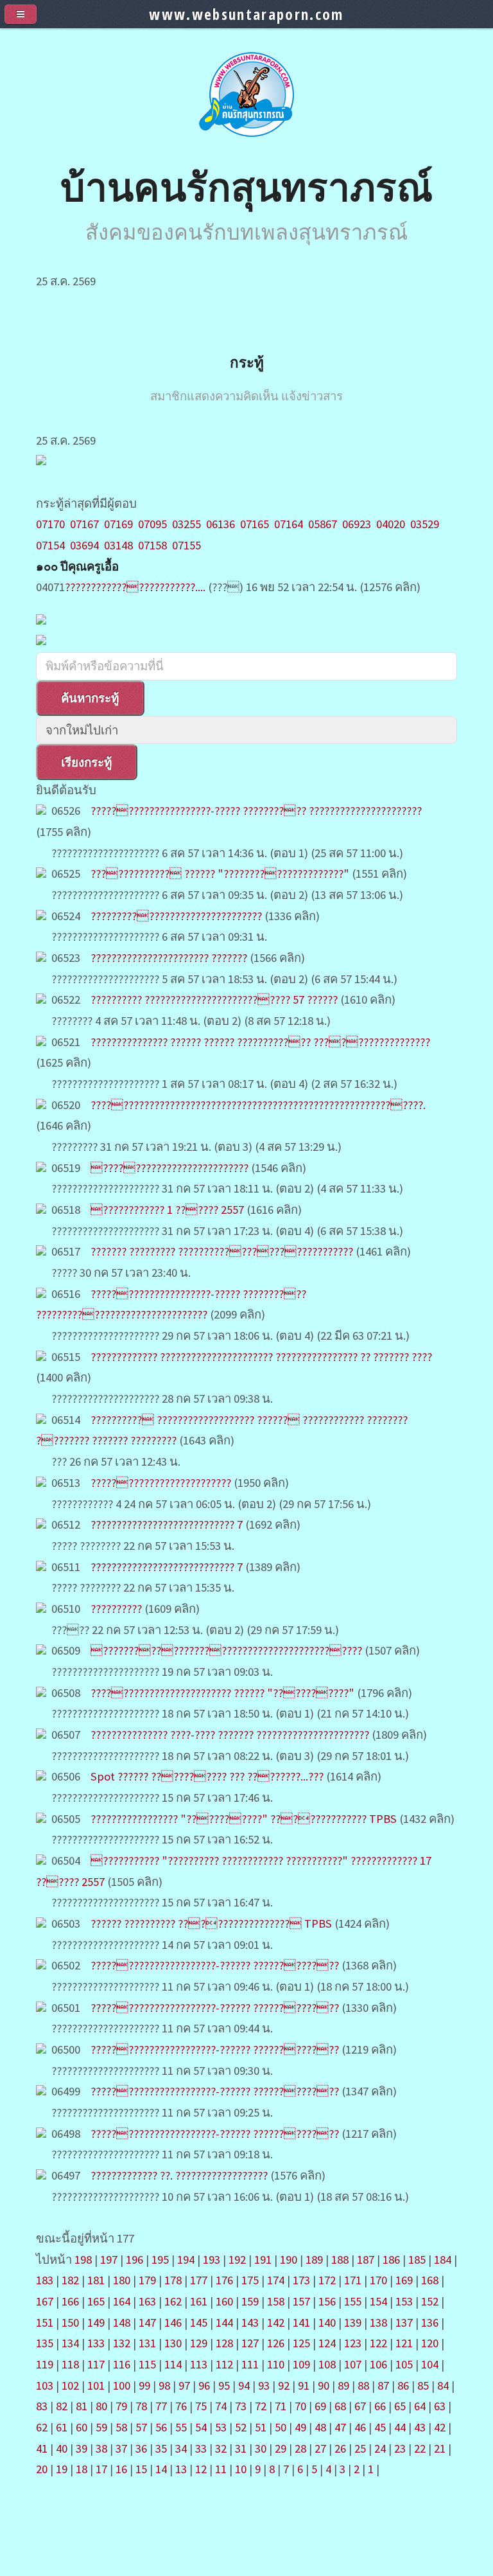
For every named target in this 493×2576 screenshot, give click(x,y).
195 (160, 2260)
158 (276, 2301)
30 (261, 2448)
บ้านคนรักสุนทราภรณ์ (246, 186)
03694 (84, 545)
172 (327, 2280)
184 (443, 2260)
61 (62, 2427)
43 (420, 2427)
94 (244, 2385)
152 (430, 2301)
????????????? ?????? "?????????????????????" (221, 874)
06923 (357, 524)
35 (161, 2448)
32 (221, 2448)
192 (237, 2260)
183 (45, 2280)
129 (199, 2343)
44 (400, 2427)
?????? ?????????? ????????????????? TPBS (211, 1923)
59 (101, 2427)
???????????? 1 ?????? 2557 (167, 1210)
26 (340, 2448)
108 (327, 2364)
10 (241, 2469)
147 (147, 2323)
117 (96, 2364)
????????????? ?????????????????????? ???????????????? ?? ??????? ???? (261, 1357)
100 (122, 2385)
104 (430, 2364)
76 (181, 2406)
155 (353, 2301)
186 (391, 2260)
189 (314, 2260)
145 (199, 2323)
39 (82, 2448)
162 (173, 2301)
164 (122, 2301)
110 (276, 2364)
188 (340, 2260)
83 (42, 2406)
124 (327, 2343)
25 (360, 2448)
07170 (50, 524)
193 (212, 2260)
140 (327, 2323)
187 (366, 2260)
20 (42, 2469)
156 (327, 2301)
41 (42, 2448)
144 (224, 2323)
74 (221, 2406)
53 (221, 2427)
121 (404, 2343)
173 (301, 2280)
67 (360, 2406)
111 (250, 2364)
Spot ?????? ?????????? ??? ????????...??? (207, 1776)
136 (430, 2323)
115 (147, 2364)
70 (300, 2406)
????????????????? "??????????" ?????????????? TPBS (245, 1819)
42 (440, 2427)
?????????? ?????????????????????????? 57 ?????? (214, 999)
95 (224, 2385)
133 (96, 2343)
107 (353, 2364)
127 (250, 2343)
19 (62, 2469)
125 (301, 2343)
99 (144, 2385)
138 (378, 2323)
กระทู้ (247, 362)
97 (184, 2385)
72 (261, 2406)
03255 (186, 524)
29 (281, 2448)
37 (121, 2448)
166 (70, 2301)
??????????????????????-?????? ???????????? (215, 1965)
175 (250, 2280)
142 (276, 2323)
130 (173, 2343)
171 (353, 2280)
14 (161, 2469)
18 (82, 2469)
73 (241, 2406)
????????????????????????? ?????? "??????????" (222, 1693)
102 (70, 2385)
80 (101, 2406)
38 (101, 2448)
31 (241, 2448)
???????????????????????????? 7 (167, 1524)
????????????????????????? (161, 1483)
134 (70, 2343)
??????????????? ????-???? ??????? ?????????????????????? (230, 1735)
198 (83, 2260)
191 (263, 2260)
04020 (391, 524)
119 (45, 2364)
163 (147, 2301)
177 (199, 2280)
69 (320, 2406)
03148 (118, 545)
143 (250, 2323)
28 (300, 2448)
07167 (84, 524)
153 (404, 2301)
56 (161, 2427)
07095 (152, 524)
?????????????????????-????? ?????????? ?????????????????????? (256, 811)
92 (284, 2385)
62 (42, 2427)
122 (378, 2343)
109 (301, 2364)
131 (147, 2343)
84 (443, 2385)
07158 (152, 545)
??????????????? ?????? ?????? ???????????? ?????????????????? (260, 1042)
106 (378, 2364)
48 (320, 2427)
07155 (186, 545)
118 (70, 2364)
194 (186, 2260)
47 (340, 2427)
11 (221, 2469)
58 (121, 2427)
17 (101, 2469)
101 (96, 2385)
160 (224, 2301)
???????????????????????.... (135, 587)
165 (96, 2301)
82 (62, 2406)
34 (181, 2448)
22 (420, 2448)
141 (301, 2323)
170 (378, 2280)
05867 (323, 524)
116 (122, 2364)
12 (201, 2469)
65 (400, 2406)
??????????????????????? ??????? (169, 958)
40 (62, 2448)
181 (96, 2280)
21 (440, 2448)
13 (181, 2469)
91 (304, 2385)
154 (378, 2301)
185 (417, 2260)
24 (380, 2448)
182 (70, 2280)
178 (173, 2280)
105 (404, 2364)
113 (199, 2364)
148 (122, 2323)
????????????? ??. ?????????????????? (179, 2175)
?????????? (116, 1609)
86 (403, 2385)
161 (199, 2301)
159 (250, 2301)
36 (141, 2448)
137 (404, 2323)
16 (121, 2469)
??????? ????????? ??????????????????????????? (223, 1251)
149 (96, 2323)
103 (45, 2385)
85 (423, 2385)
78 (141, 2406)
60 (82, 2427)
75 (201, 2406)
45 (380, 2427)
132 (122, 2343)
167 (45, 2301)
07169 (118, 524)
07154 (50, 545)
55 (181, 2427)
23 (400, 2448)
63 (440, 2406)
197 (109, 2260)
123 (353, 2343)
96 (204, 2385)
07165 (255, 524)
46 (360, 2427)
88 (363, 2385)
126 (276, 2343)
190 (289, 2260)
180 (122, 2280)
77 (161, 2406)
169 (404, 2280)
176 (224, 2280)
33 (201, 2448)
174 (276, 2280)
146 (173, 2323)
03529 (425, 524)
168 (430, 2280)
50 (281, 2427)
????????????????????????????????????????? (226, 1650)
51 (261, 2427)
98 (164, 2385)
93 (264, 2385)
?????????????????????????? (169, 1168)
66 (380, 2406)
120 (430, 2343)
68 (340, 2406)
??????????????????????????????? (176, 916)
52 (241, 2427)
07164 (289, 524)
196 (134, 2260)
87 (383, 2385)
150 (70, 2323)
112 (224, 2364)
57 (141, 2427)
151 (45, 2323)
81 (82, 2406)
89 (343, 2385)
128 (224, 2343)
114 (173, 2364)
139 (353, 2323)
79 (121, 2406)
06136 (221, 524)
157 (301, 2301)
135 (45, 2343)
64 (420, 2406)
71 (281, 2406)
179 (147, 2280)
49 (300, 2427)
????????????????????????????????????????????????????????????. (258, 1105)
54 (201, 2427)
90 (324, 2385)
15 (141, 2469)
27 (320, 2448)
